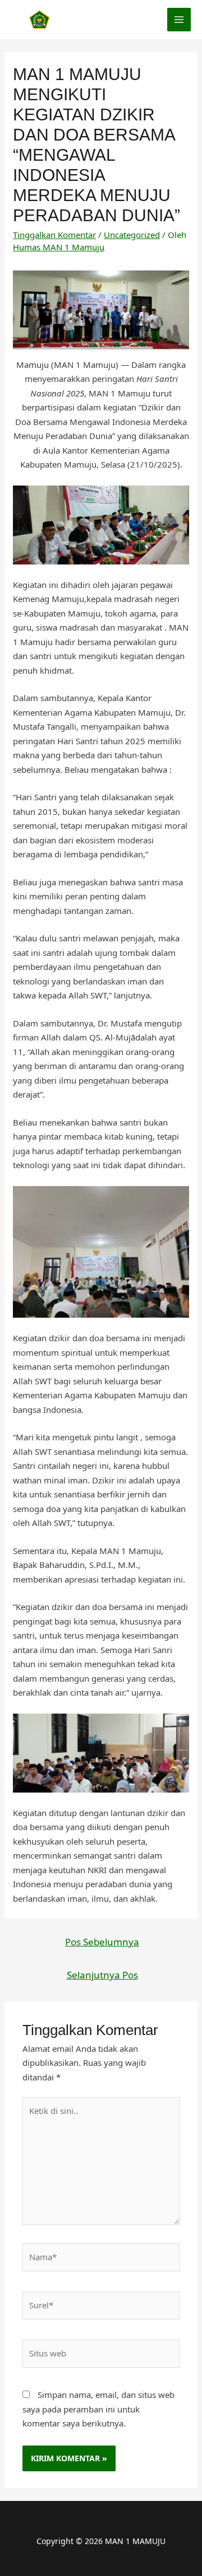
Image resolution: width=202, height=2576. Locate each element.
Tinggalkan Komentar (54, 235)
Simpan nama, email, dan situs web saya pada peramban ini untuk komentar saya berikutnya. (98, 2409)
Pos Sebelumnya (102, 1942)
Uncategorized (132, 235)
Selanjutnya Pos (102, 1975)
